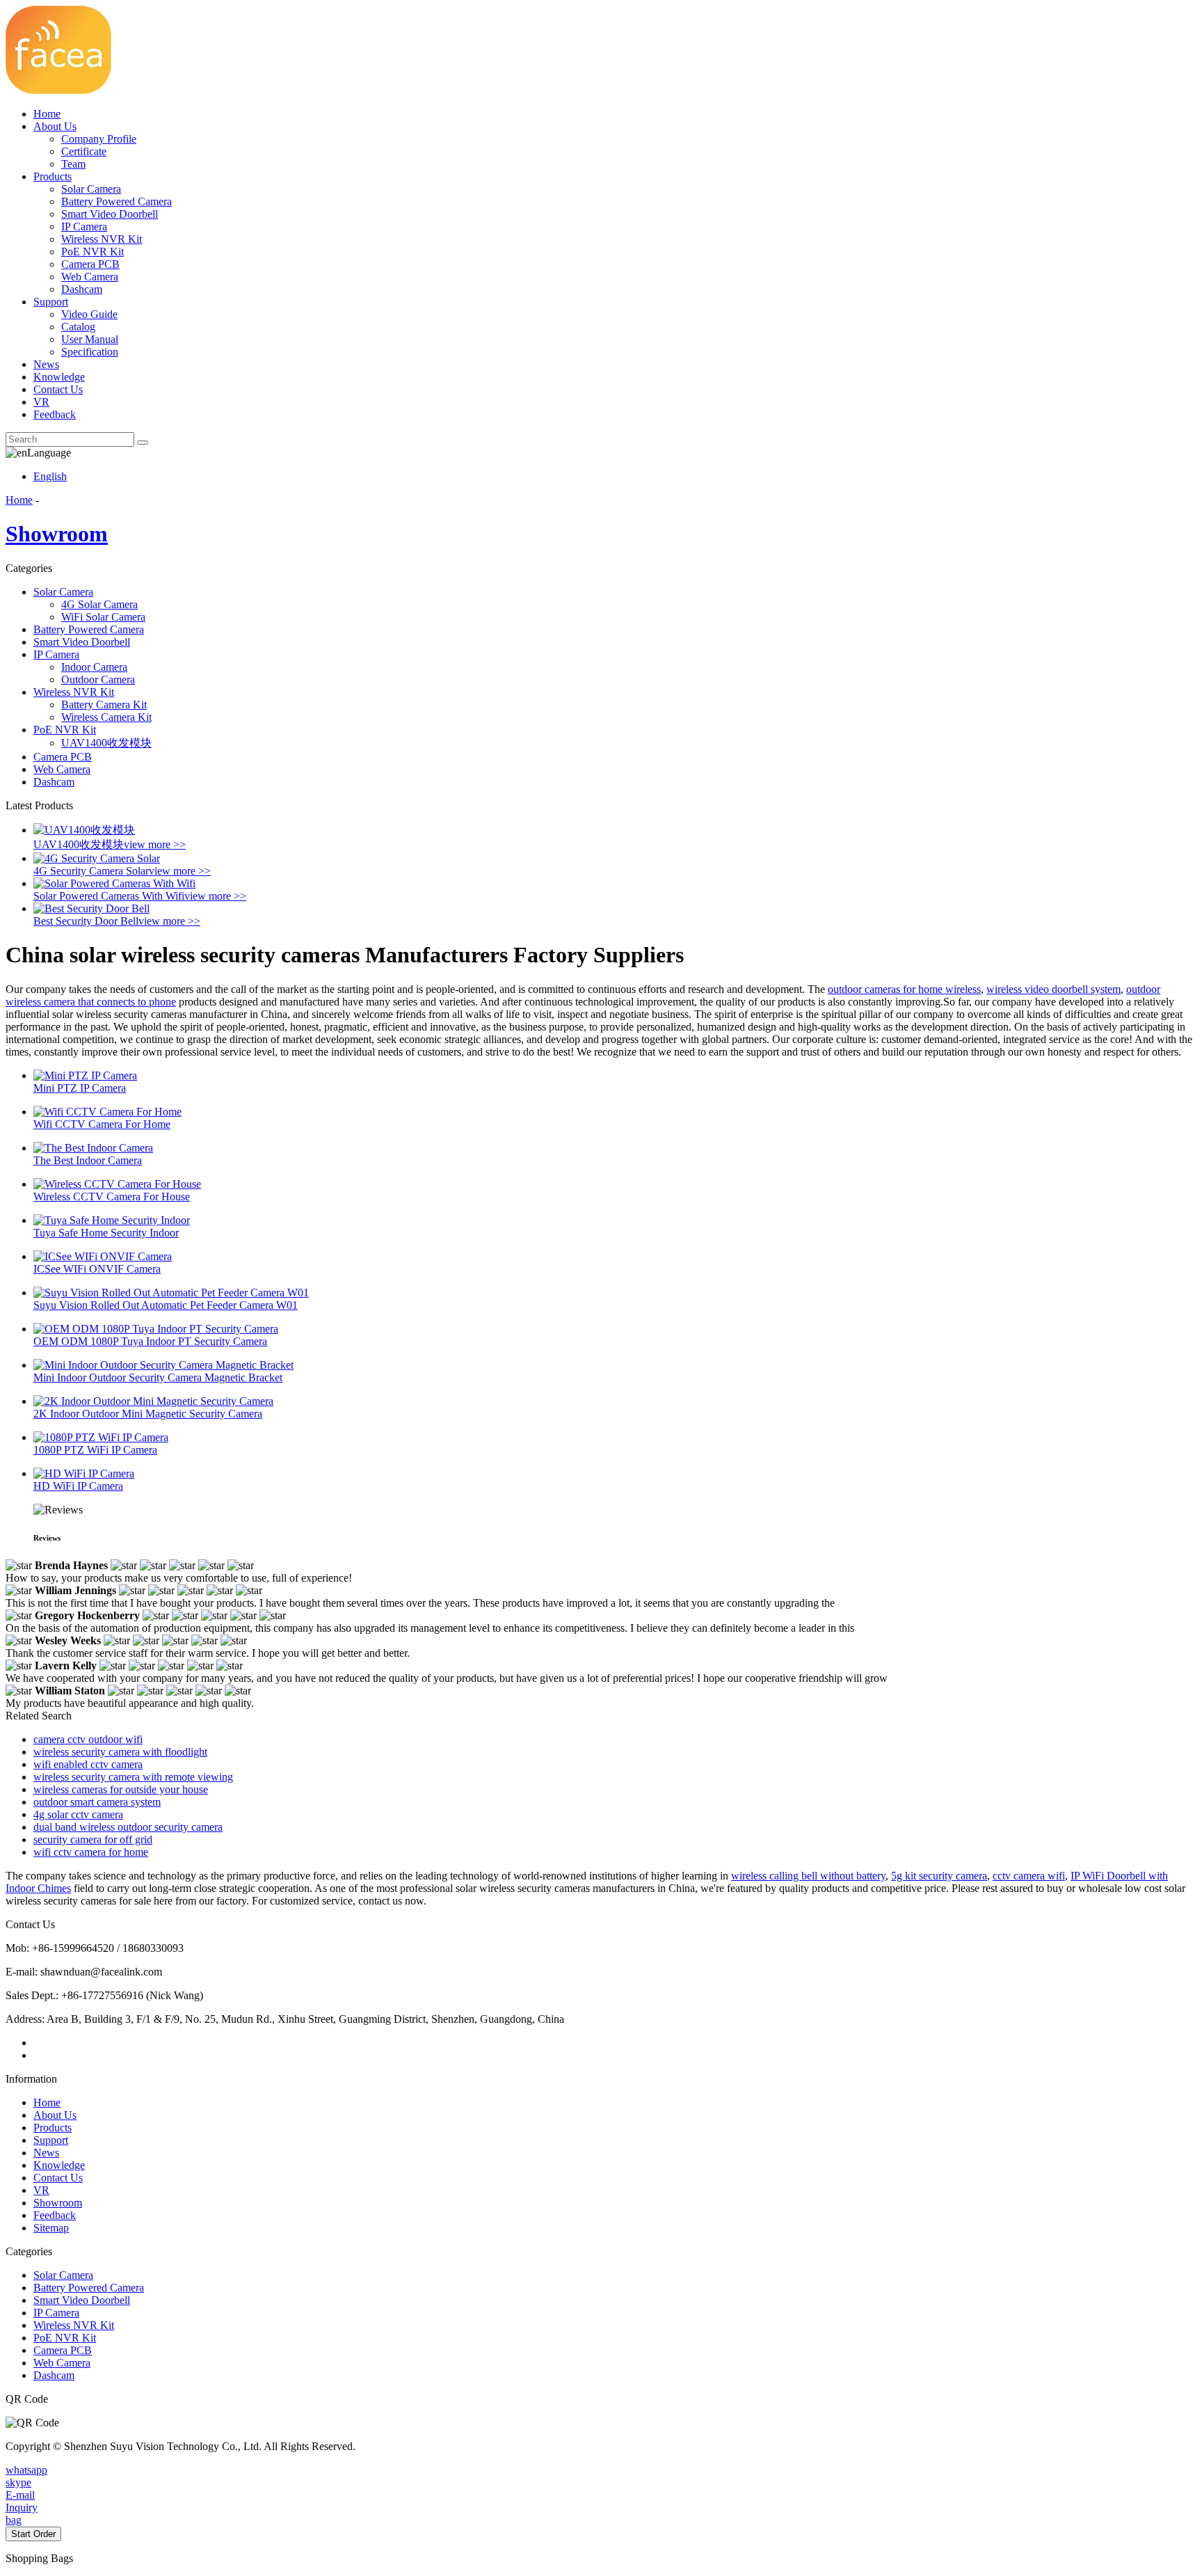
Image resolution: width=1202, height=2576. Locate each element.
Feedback (55, 414)
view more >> (155, 844)
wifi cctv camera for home (91, 1852)
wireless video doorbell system (1053, 989)
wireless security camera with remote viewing (133, 1777)
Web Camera (90, 277)
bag (14, 2520)
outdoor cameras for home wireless (904, 989)
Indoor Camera (94, 667)
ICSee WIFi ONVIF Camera (97, 1269)
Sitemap (51, 2228)
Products (53, 176)
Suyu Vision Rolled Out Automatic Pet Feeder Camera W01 (166, 1305)
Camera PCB (90, 264)
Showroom (57, 534)
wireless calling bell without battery (808, 1876)
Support (51, 302)
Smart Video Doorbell (110, 214)
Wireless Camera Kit (106, 717)
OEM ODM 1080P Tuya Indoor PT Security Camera (150, 1341)
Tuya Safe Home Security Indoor (106, 1233)
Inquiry (22, 2507)
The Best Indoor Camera (88, 1160)
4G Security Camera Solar (91, 871)
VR (41, 402)
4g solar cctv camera (78, 1814)
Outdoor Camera (98, 679)
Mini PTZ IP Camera (80, 1088)
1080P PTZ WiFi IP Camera (95, 1450)
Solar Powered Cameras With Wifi (109, 896)
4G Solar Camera (99, 604)
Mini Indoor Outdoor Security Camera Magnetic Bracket (158, 1377)
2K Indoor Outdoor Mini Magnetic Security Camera (148, 1414)
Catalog (78, 327)
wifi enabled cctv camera (88, 1764)
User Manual (90, 339)
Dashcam (82, 289)
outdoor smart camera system (97, 1802)
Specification (90, 352)
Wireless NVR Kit (102, 239)
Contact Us (58, 389)
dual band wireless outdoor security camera (128, 1827)
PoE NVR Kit (93, 252)
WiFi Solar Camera (103, 617)
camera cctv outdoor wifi (88, 1739)
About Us (55, 126)
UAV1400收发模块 (106, 743)
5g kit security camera (939, 1876)
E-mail (20, 2495)
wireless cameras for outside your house (121, 1789)
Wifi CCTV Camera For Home (102, 1124)
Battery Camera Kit (104, 705)
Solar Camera (91, 189)
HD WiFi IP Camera (78, 1486)
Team (73, 164)
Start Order (33, 2534)
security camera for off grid (93, 1839)
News (46, 364)
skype (18, 2482)
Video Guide (89, 314)
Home (47, 114)
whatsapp (26, 2470)
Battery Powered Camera (117, 201)
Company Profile (99, 139)
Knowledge (59, 377)
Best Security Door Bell (86, 921)
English (50, 476)
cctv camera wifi (1029, 1876)
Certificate (84, 151)
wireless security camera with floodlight (120, 1752)
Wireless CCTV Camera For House (112, 1196)
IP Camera (84, 226)
